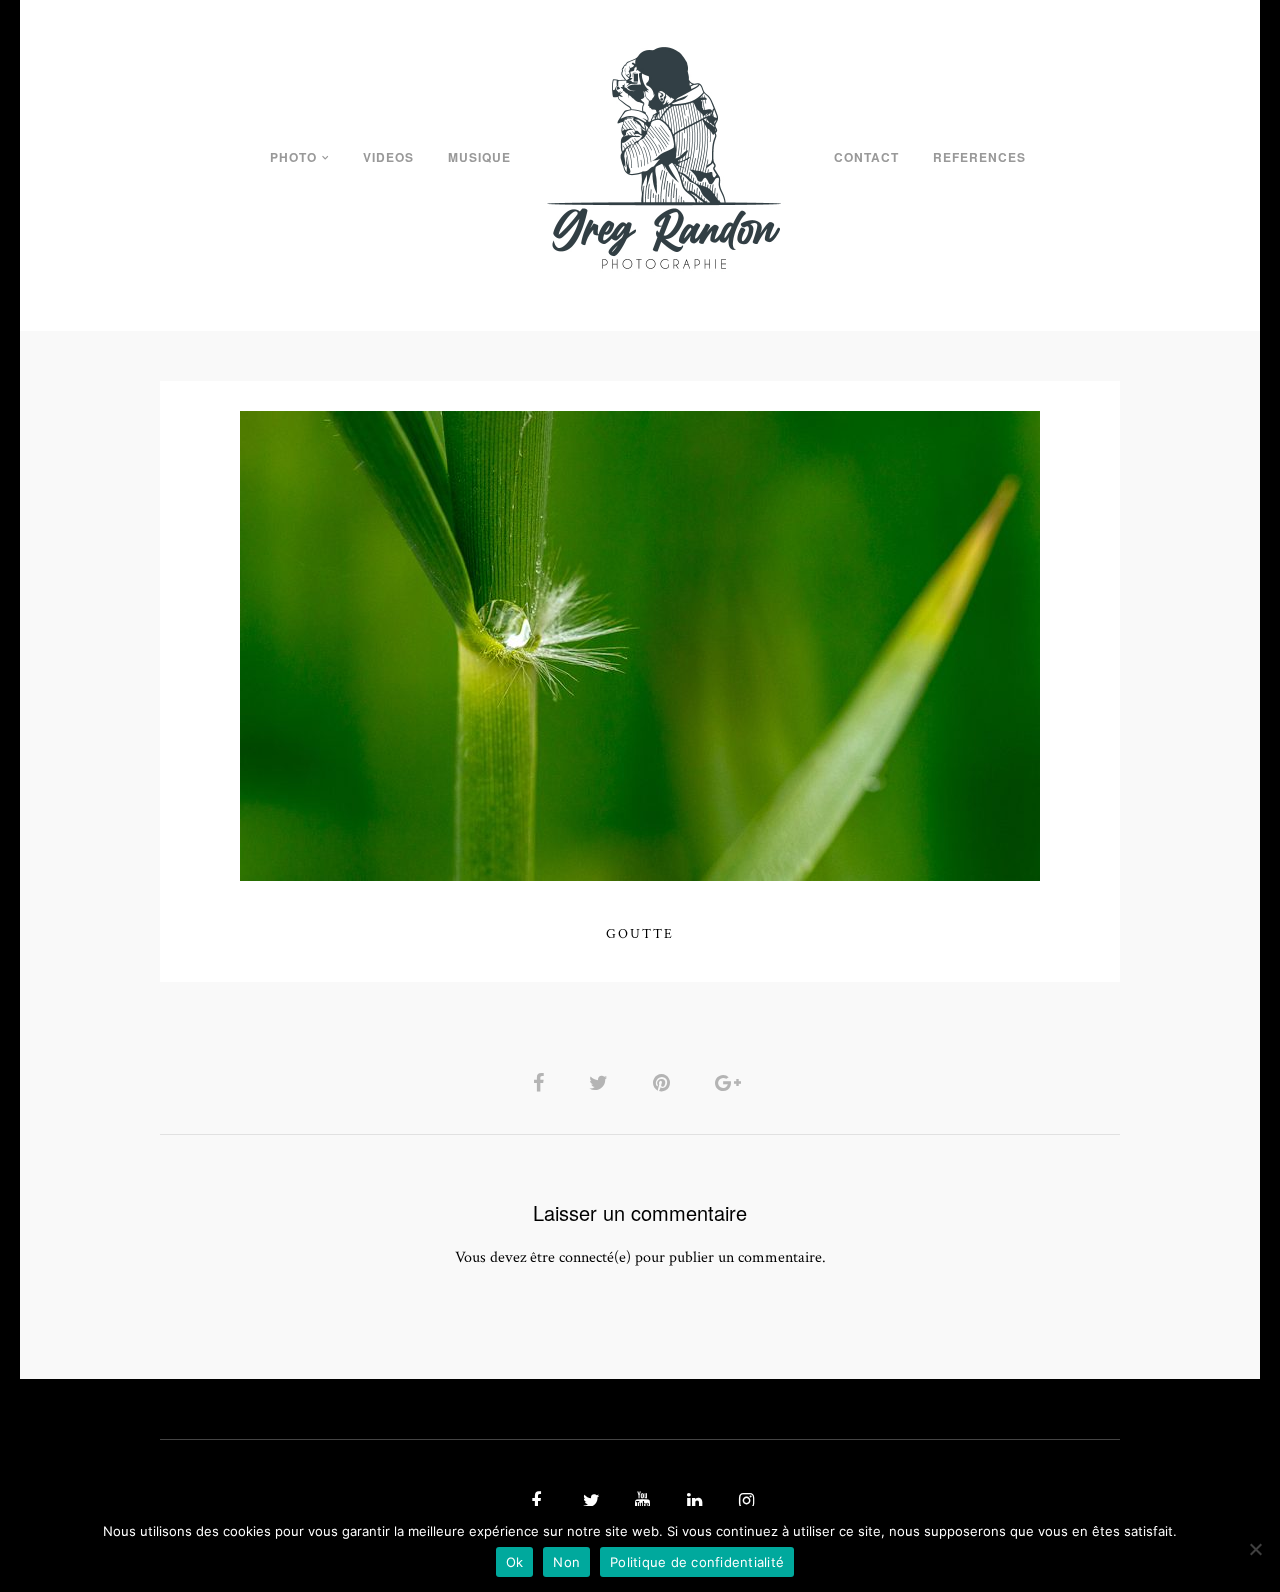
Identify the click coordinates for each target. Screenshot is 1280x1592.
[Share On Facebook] (542, 1082)
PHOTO (293, 157)
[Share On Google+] (731, 1082)
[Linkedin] (692, 1502)
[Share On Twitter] (602, 1082)
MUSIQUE (479, 157)
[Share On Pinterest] (665, 1082)
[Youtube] (640, 1502)
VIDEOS (388, 157)
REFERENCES (979, 157)
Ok (515, 1562)
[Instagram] (744, 1502)
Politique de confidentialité (697, 1562)
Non (566, 1562)
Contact (866, 157)
